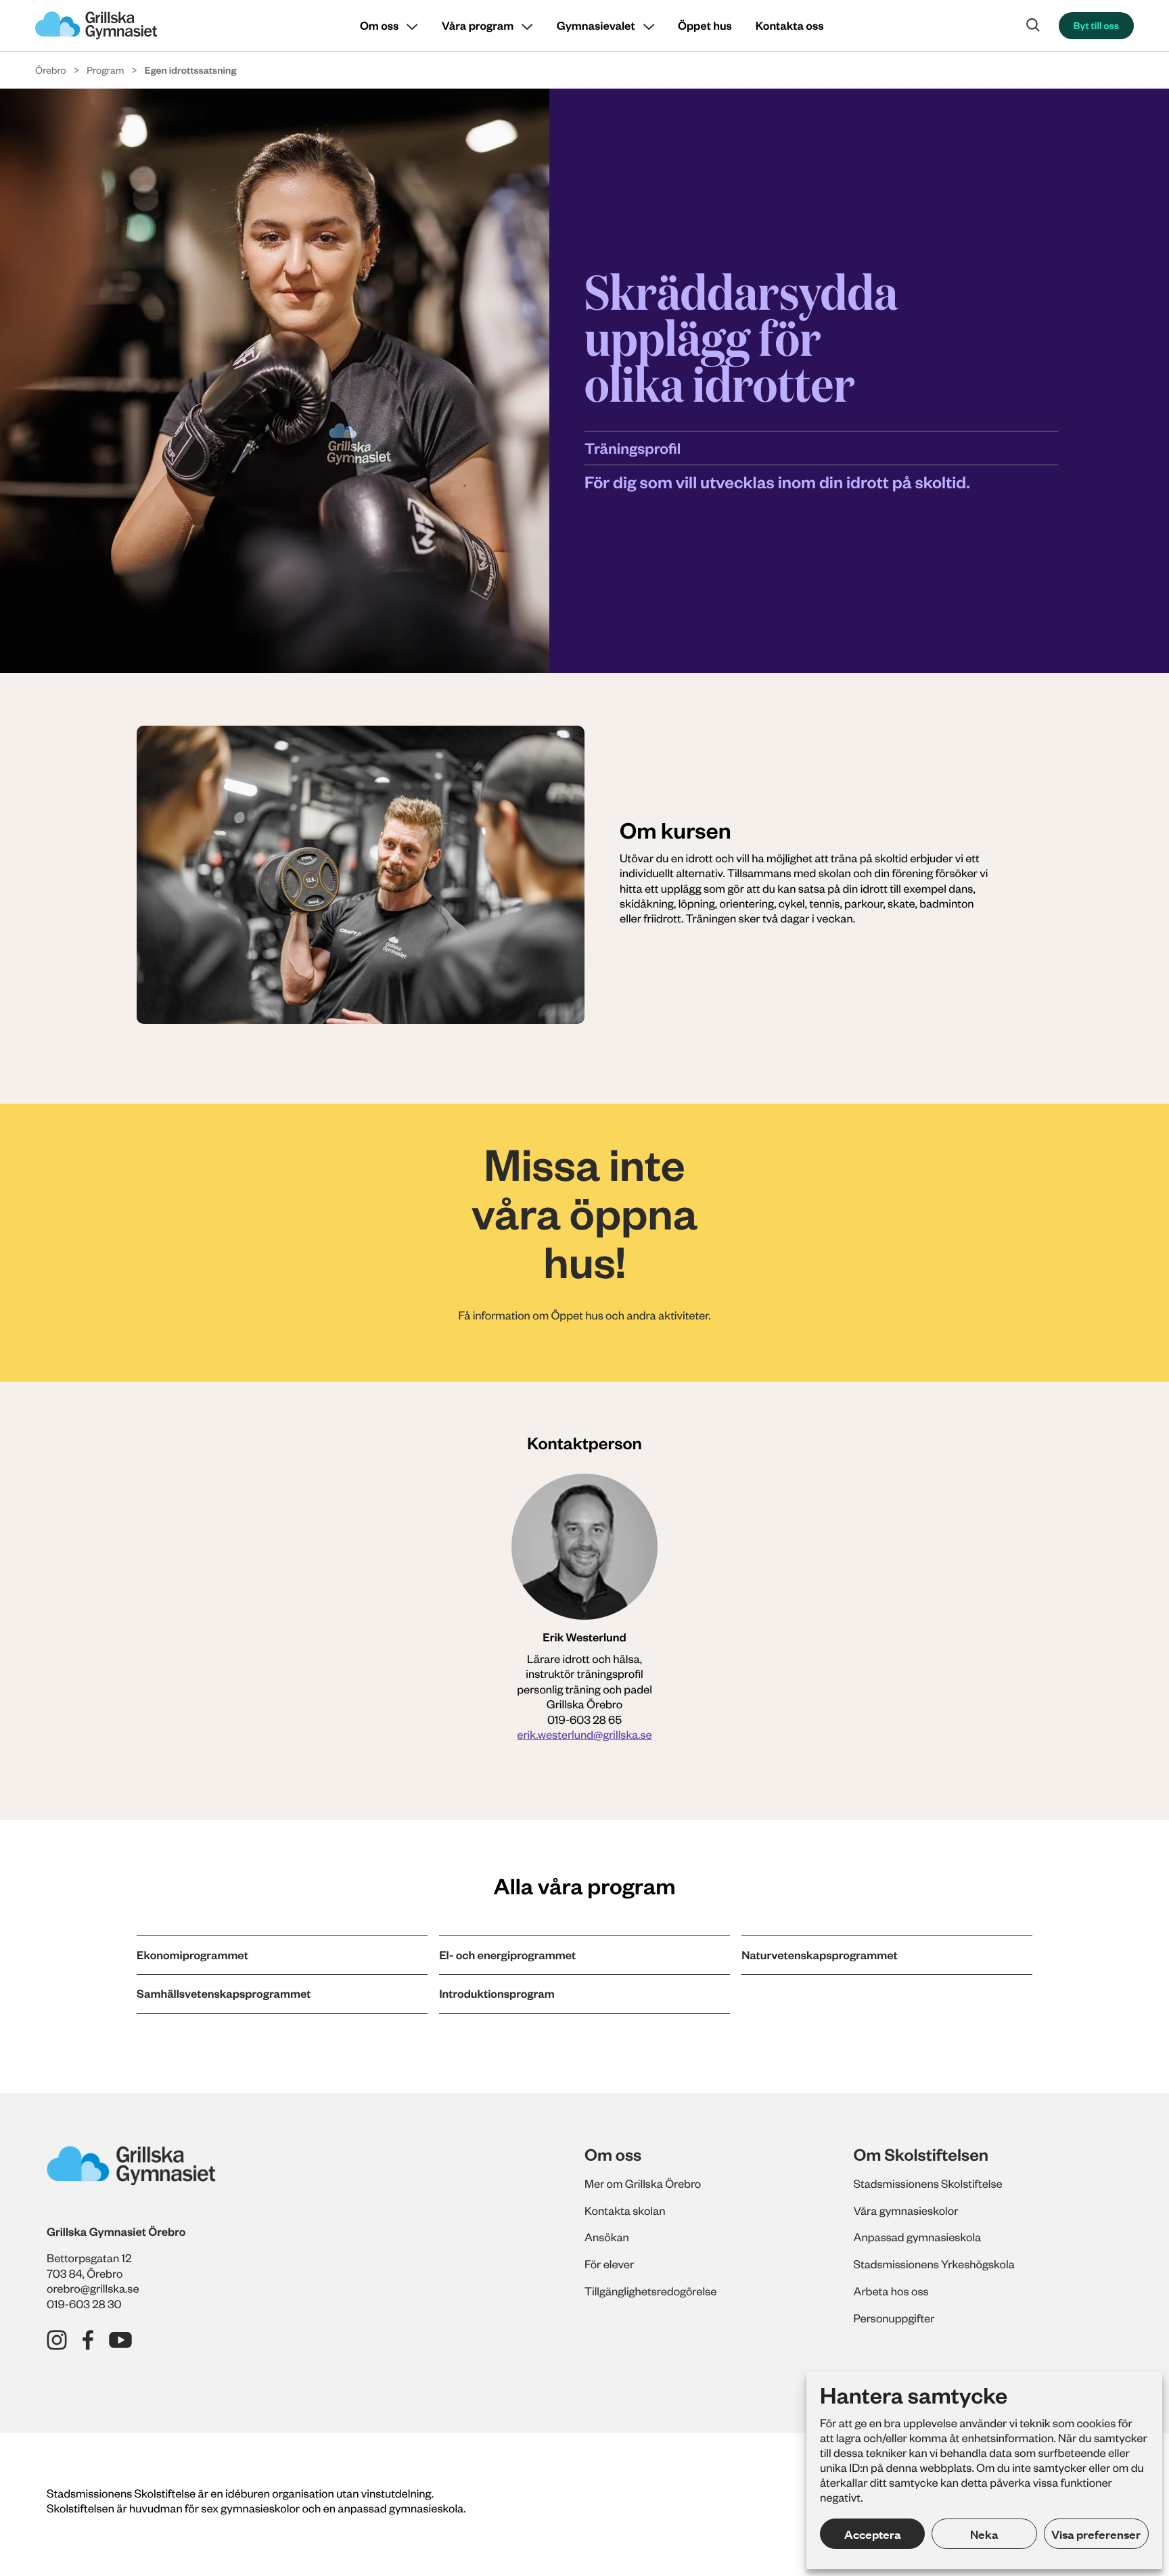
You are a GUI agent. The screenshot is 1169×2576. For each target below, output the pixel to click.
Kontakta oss (790, 26)
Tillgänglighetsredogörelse (650, 2291)
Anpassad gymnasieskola (918, 2237)
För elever (609, 2264)
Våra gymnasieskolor (906, 2211)
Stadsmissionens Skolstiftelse (928, 2184)
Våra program (478, 26)
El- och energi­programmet (507, 1955)
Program (105, 70)
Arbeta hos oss (891, 2291)
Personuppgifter (894, 2318)
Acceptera (873, 2534)
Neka (984, 2534)
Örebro (51, 70)
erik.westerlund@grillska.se (584, 1735)
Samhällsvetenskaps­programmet (224, 1994)
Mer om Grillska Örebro (643, 2184)
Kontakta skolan (625, 2211)
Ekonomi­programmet (192, 1955)
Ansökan (607, 2237)
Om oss (380, 26)
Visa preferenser (1096, 2534)
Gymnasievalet (596, 26)
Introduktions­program (497, 1994)
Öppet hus (705, 26)
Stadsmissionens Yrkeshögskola (934, 2264)
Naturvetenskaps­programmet (820, 1955)
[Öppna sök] (1033, 25)
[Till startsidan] (96, 26)
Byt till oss (1096, 25)
